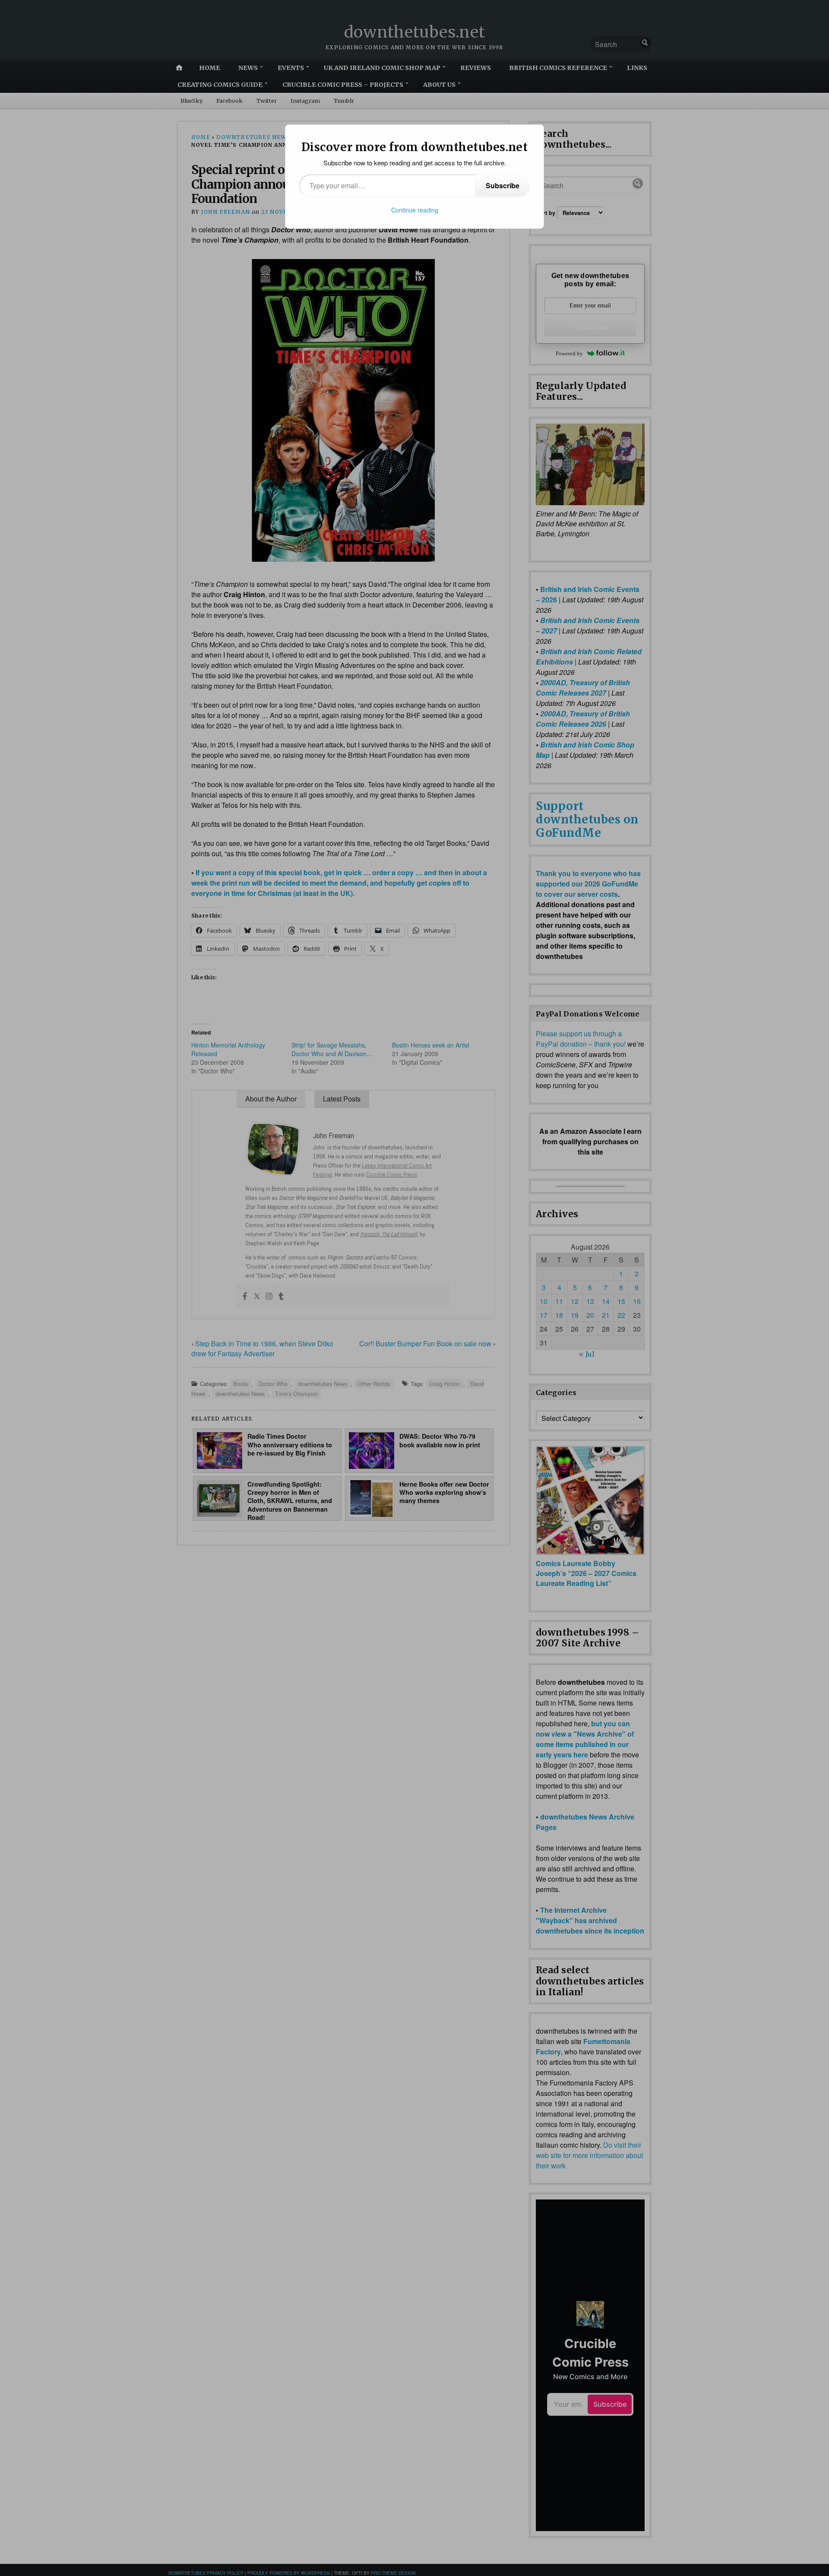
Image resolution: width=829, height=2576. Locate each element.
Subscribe (503, 185)
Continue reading (415, 210)
